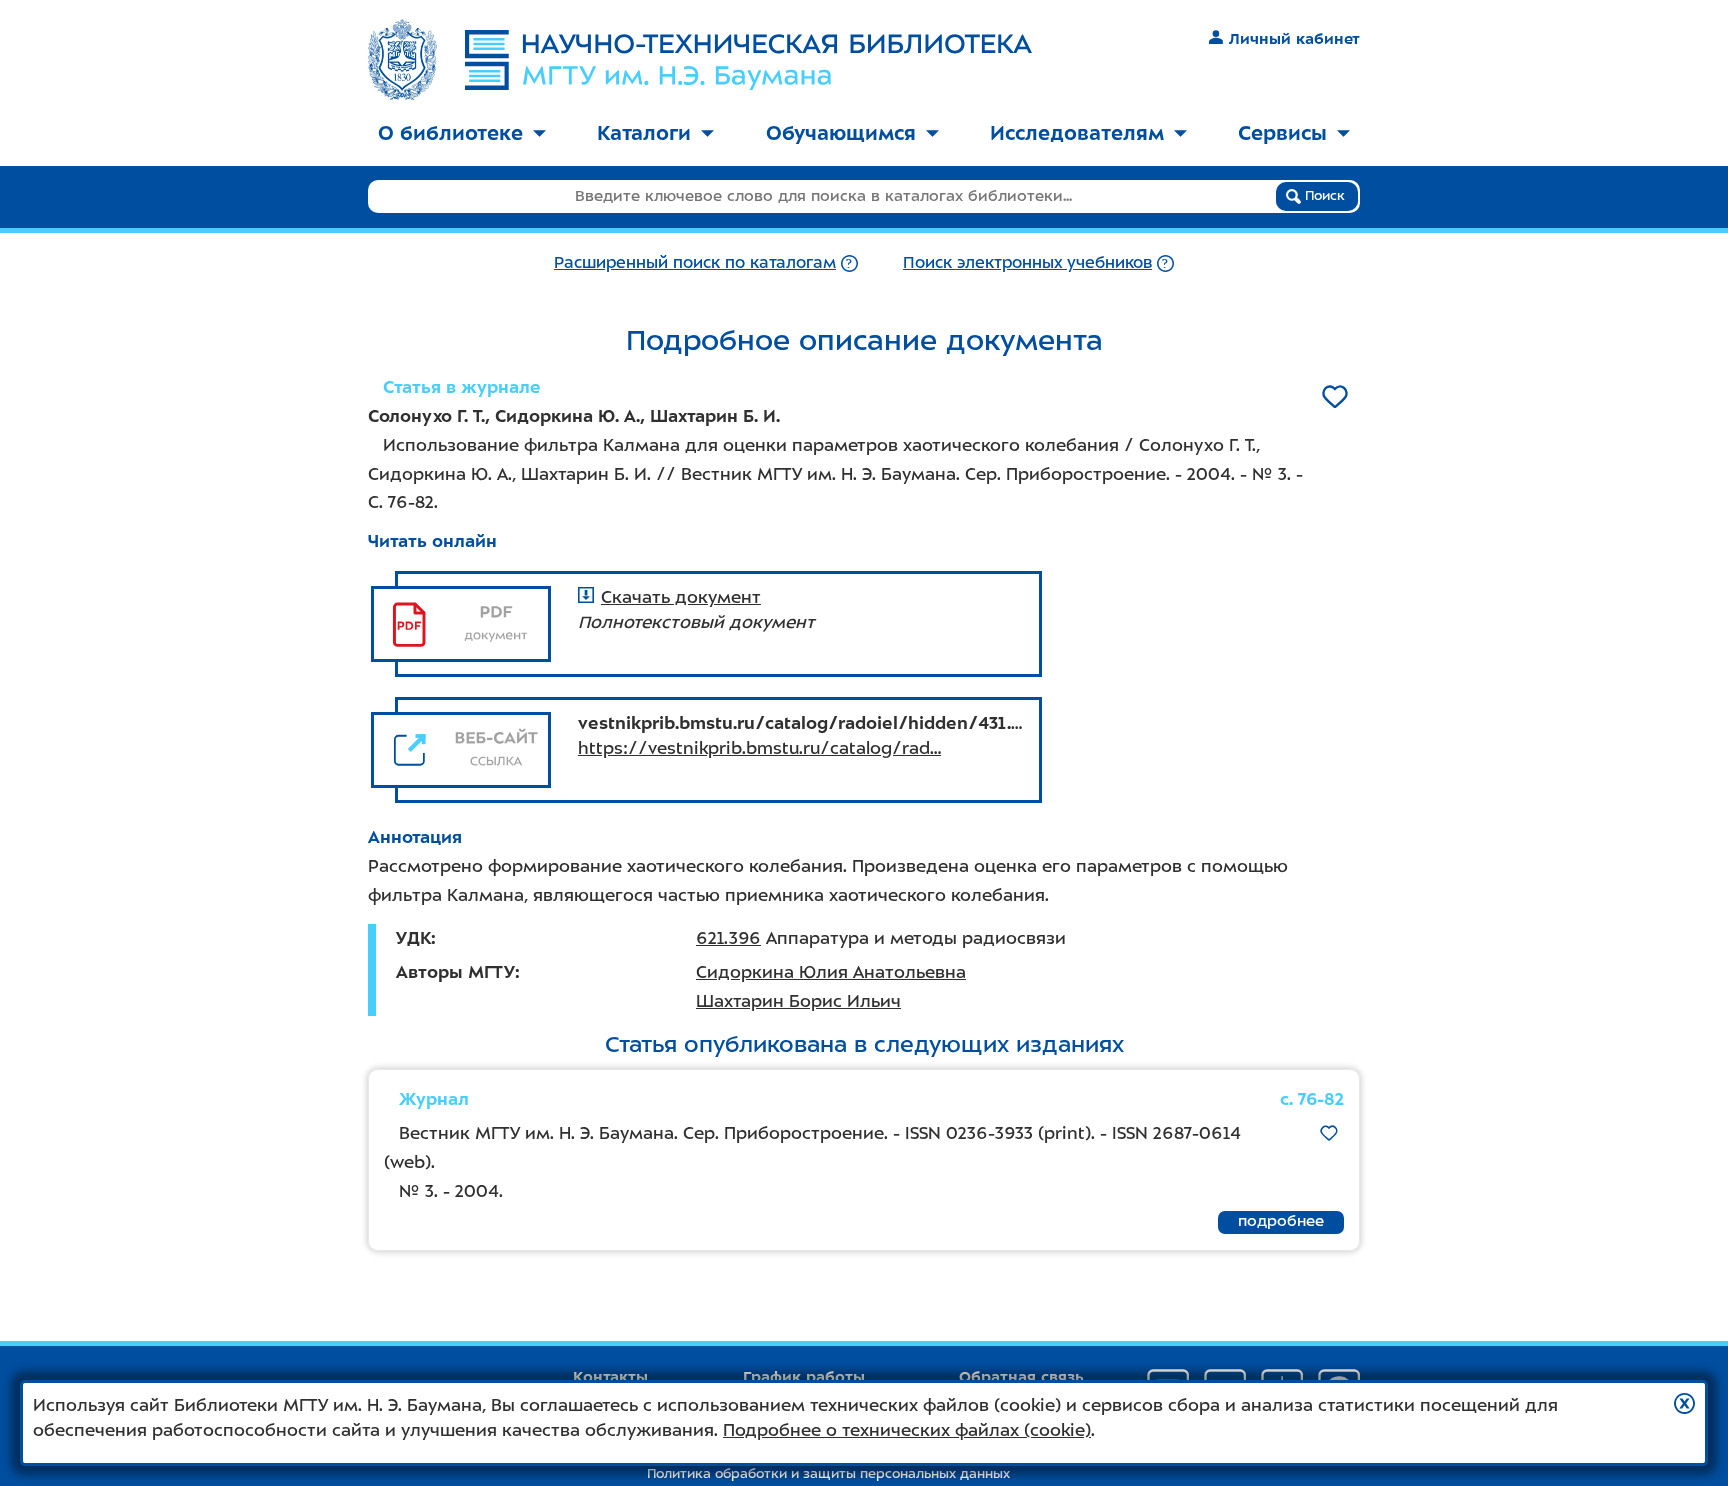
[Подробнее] (849, 262)
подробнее (1281, 1221)
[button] (1684, 1403)
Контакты (610, 1377)
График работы (804, 1377)
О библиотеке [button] (450, 133)
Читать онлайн (432, 541)
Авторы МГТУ (455, 972)
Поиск (1323, 195)
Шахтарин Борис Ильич (798, 1001)
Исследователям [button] (1077, 133)
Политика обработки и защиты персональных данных (828, 1473)
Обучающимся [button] (841, 133)
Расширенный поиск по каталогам (695, 262)
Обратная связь (1021, 1377)
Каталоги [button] (644, 133)
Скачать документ (681, 597)
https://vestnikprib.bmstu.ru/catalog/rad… (759, 748)
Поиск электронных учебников (1027, 262)
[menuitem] (462, 134)
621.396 (728, 938)
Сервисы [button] (1282, 133)
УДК (413, 938)
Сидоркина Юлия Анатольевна (831, 972)
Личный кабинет (1294, 39)
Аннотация (415, 837)
